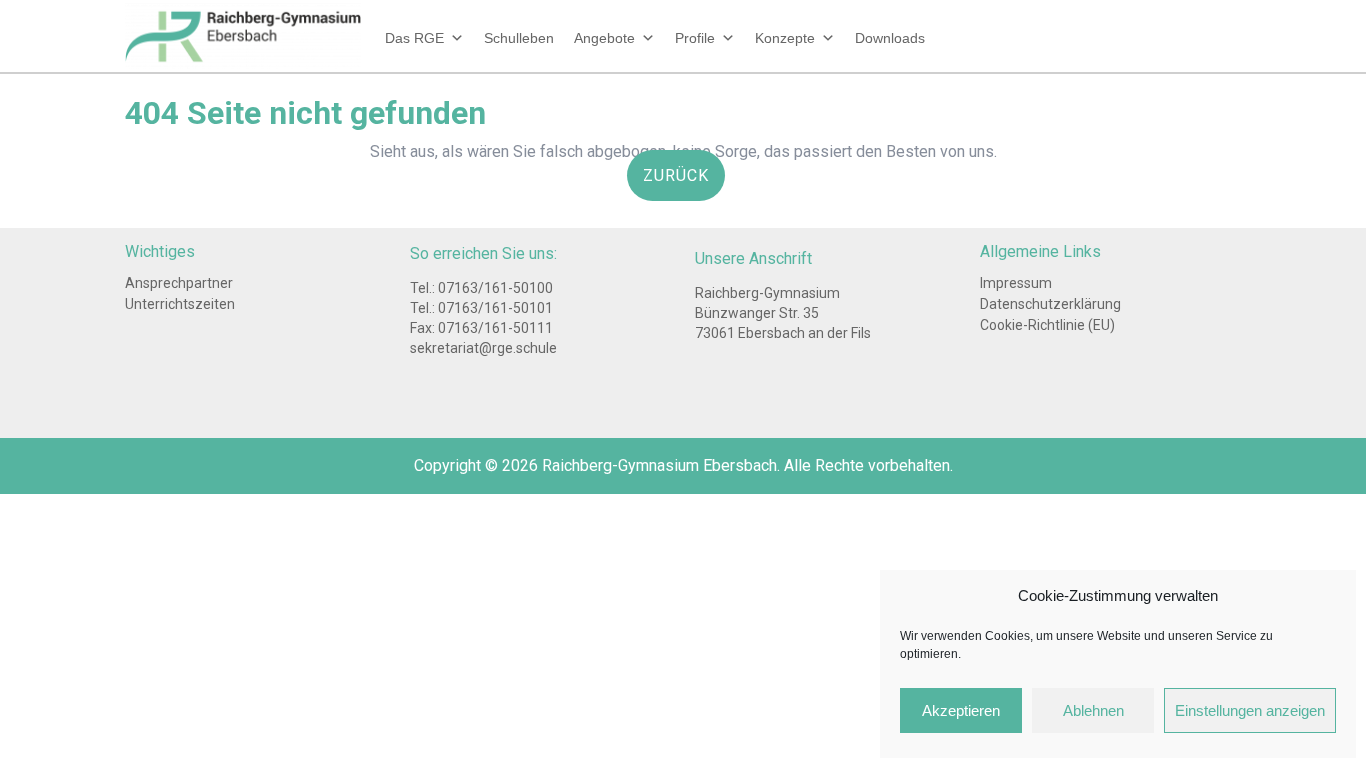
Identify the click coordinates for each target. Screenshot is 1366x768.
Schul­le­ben (519, 38)
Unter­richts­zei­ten (180, 304)
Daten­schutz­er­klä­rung (1050, 304)
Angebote (604, 38)
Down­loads (890, 38)
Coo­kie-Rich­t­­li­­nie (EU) (1047, 325)
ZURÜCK (684, 183)
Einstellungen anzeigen (1250, 710)
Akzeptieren (961, 710)
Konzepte (785, 38)
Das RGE (414, 38)
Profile (695, 38)
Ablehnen (1093, 710)
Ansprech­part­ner (179, 283)
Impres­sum (1016, 283)
